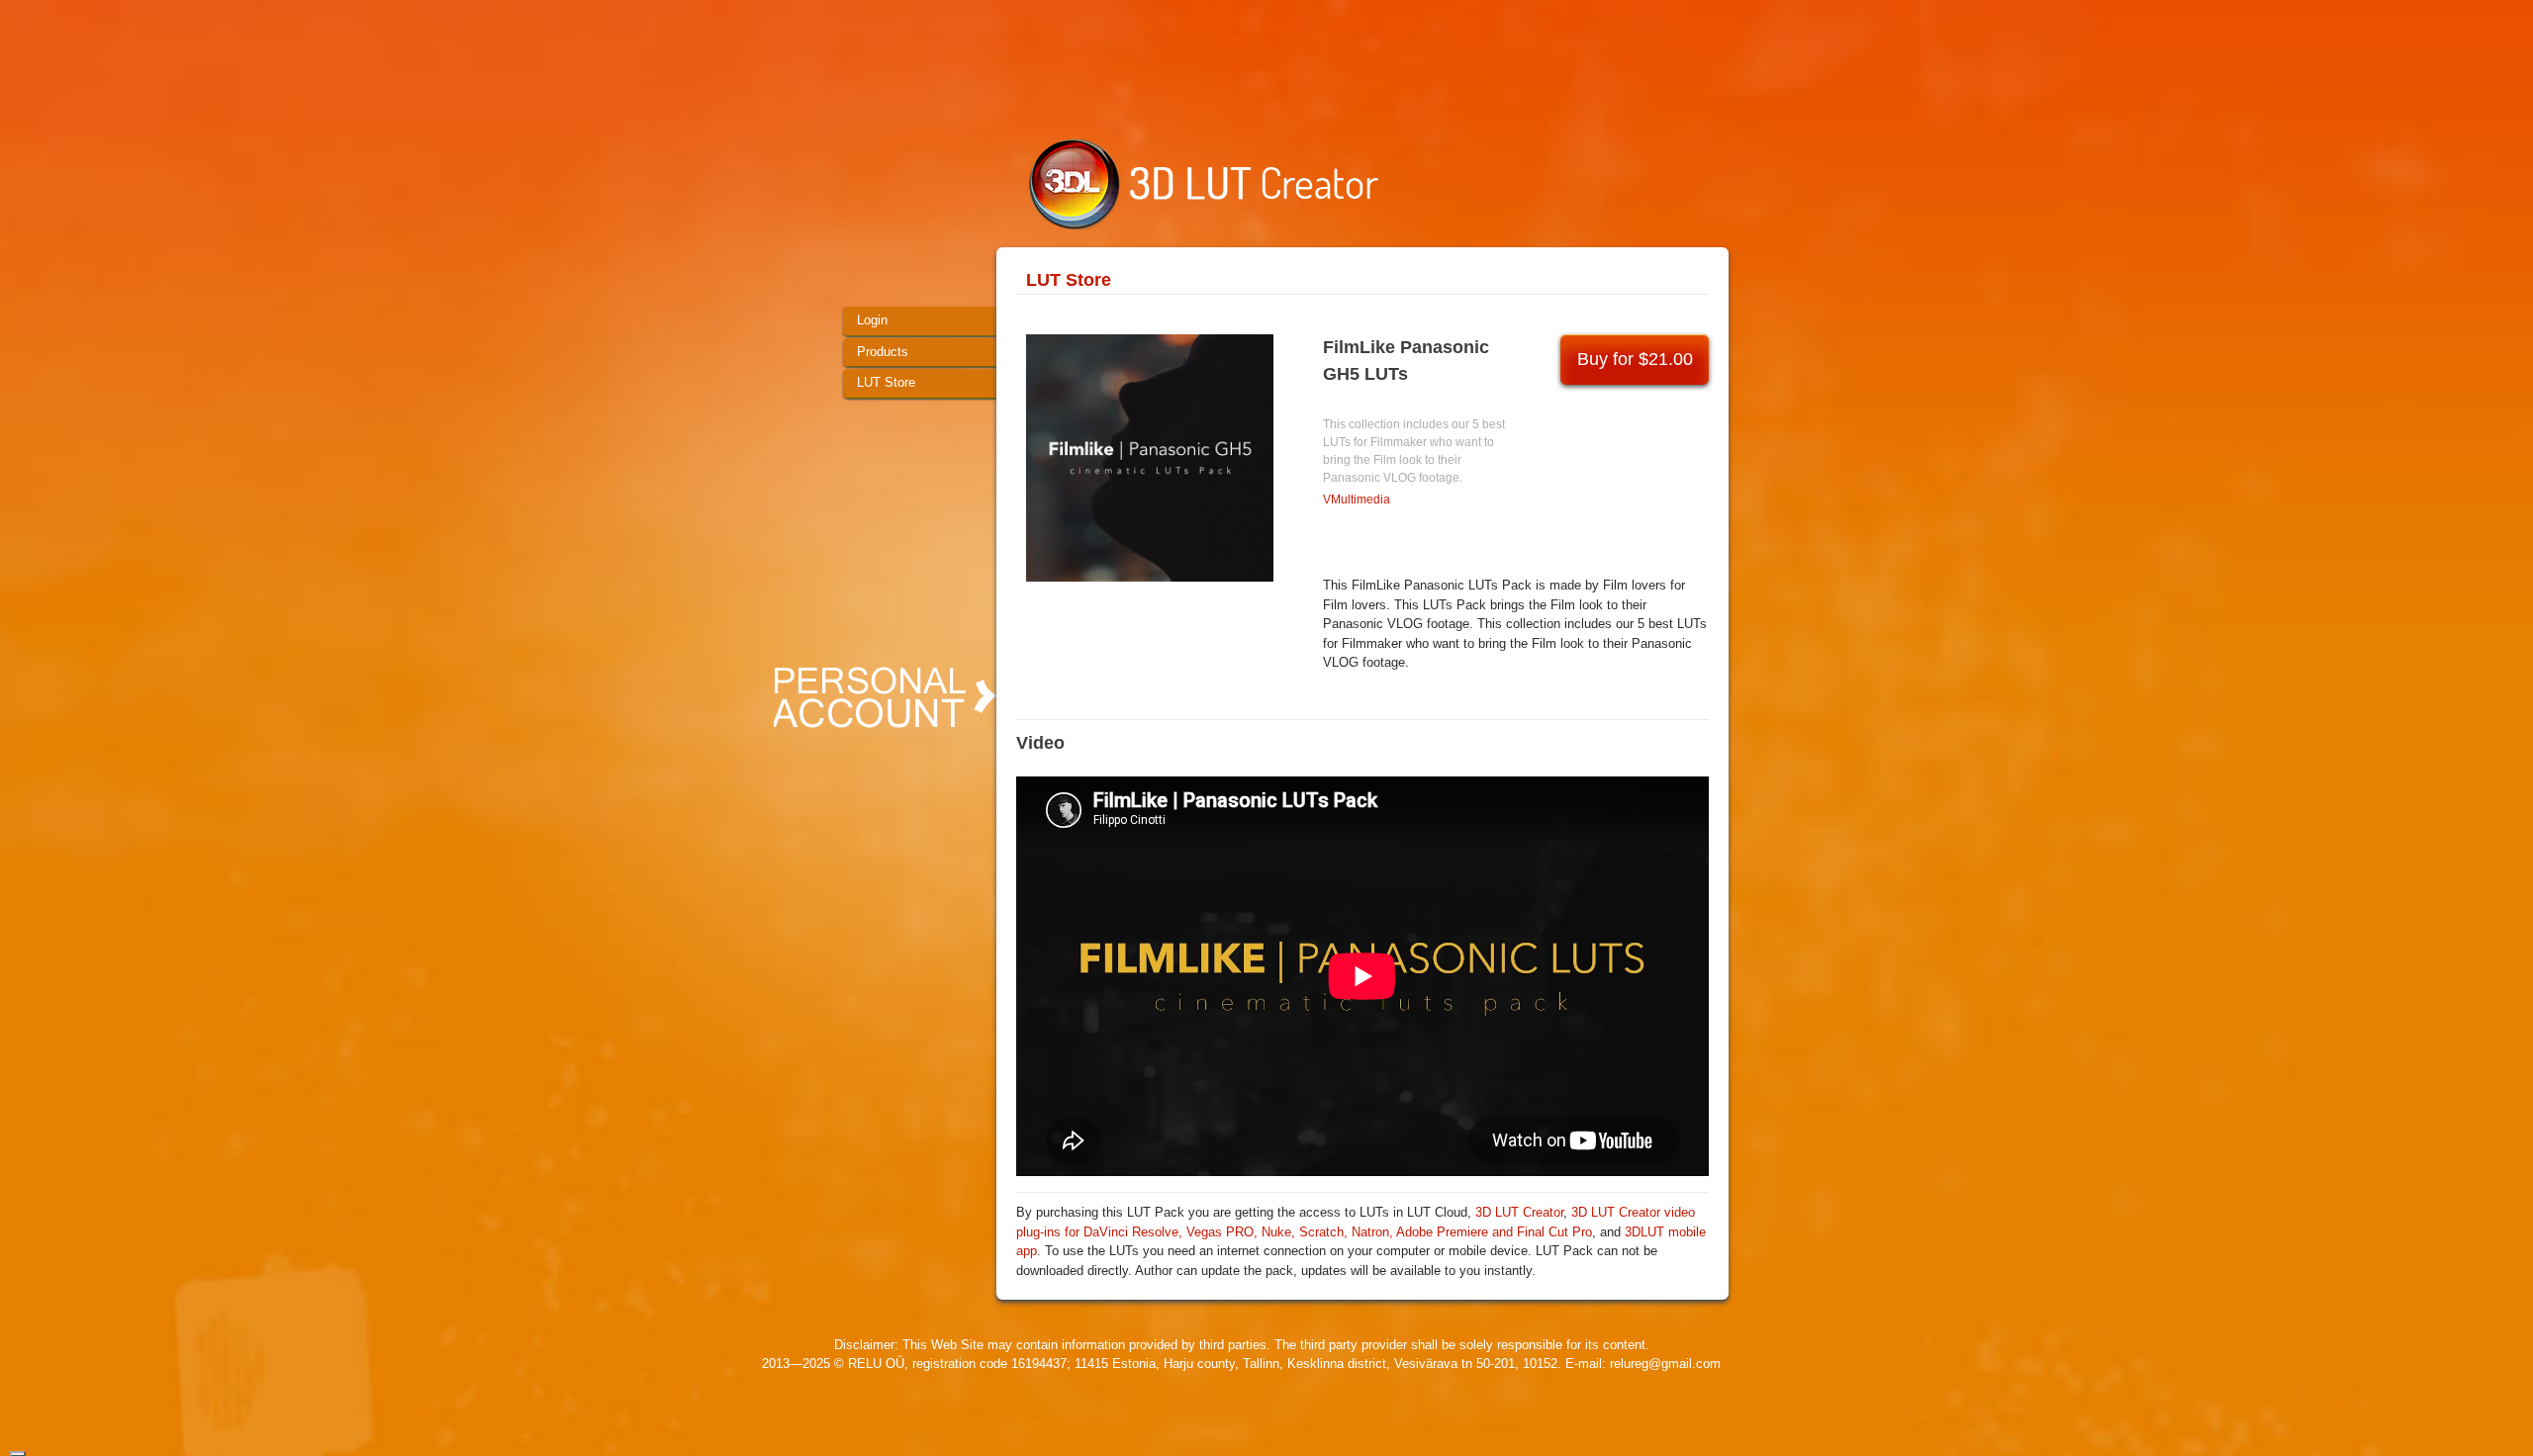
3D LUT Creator (1519, 1212)
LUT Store (1069, 280)
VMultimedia (1357, 500)
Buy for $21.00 (1635, 359)
